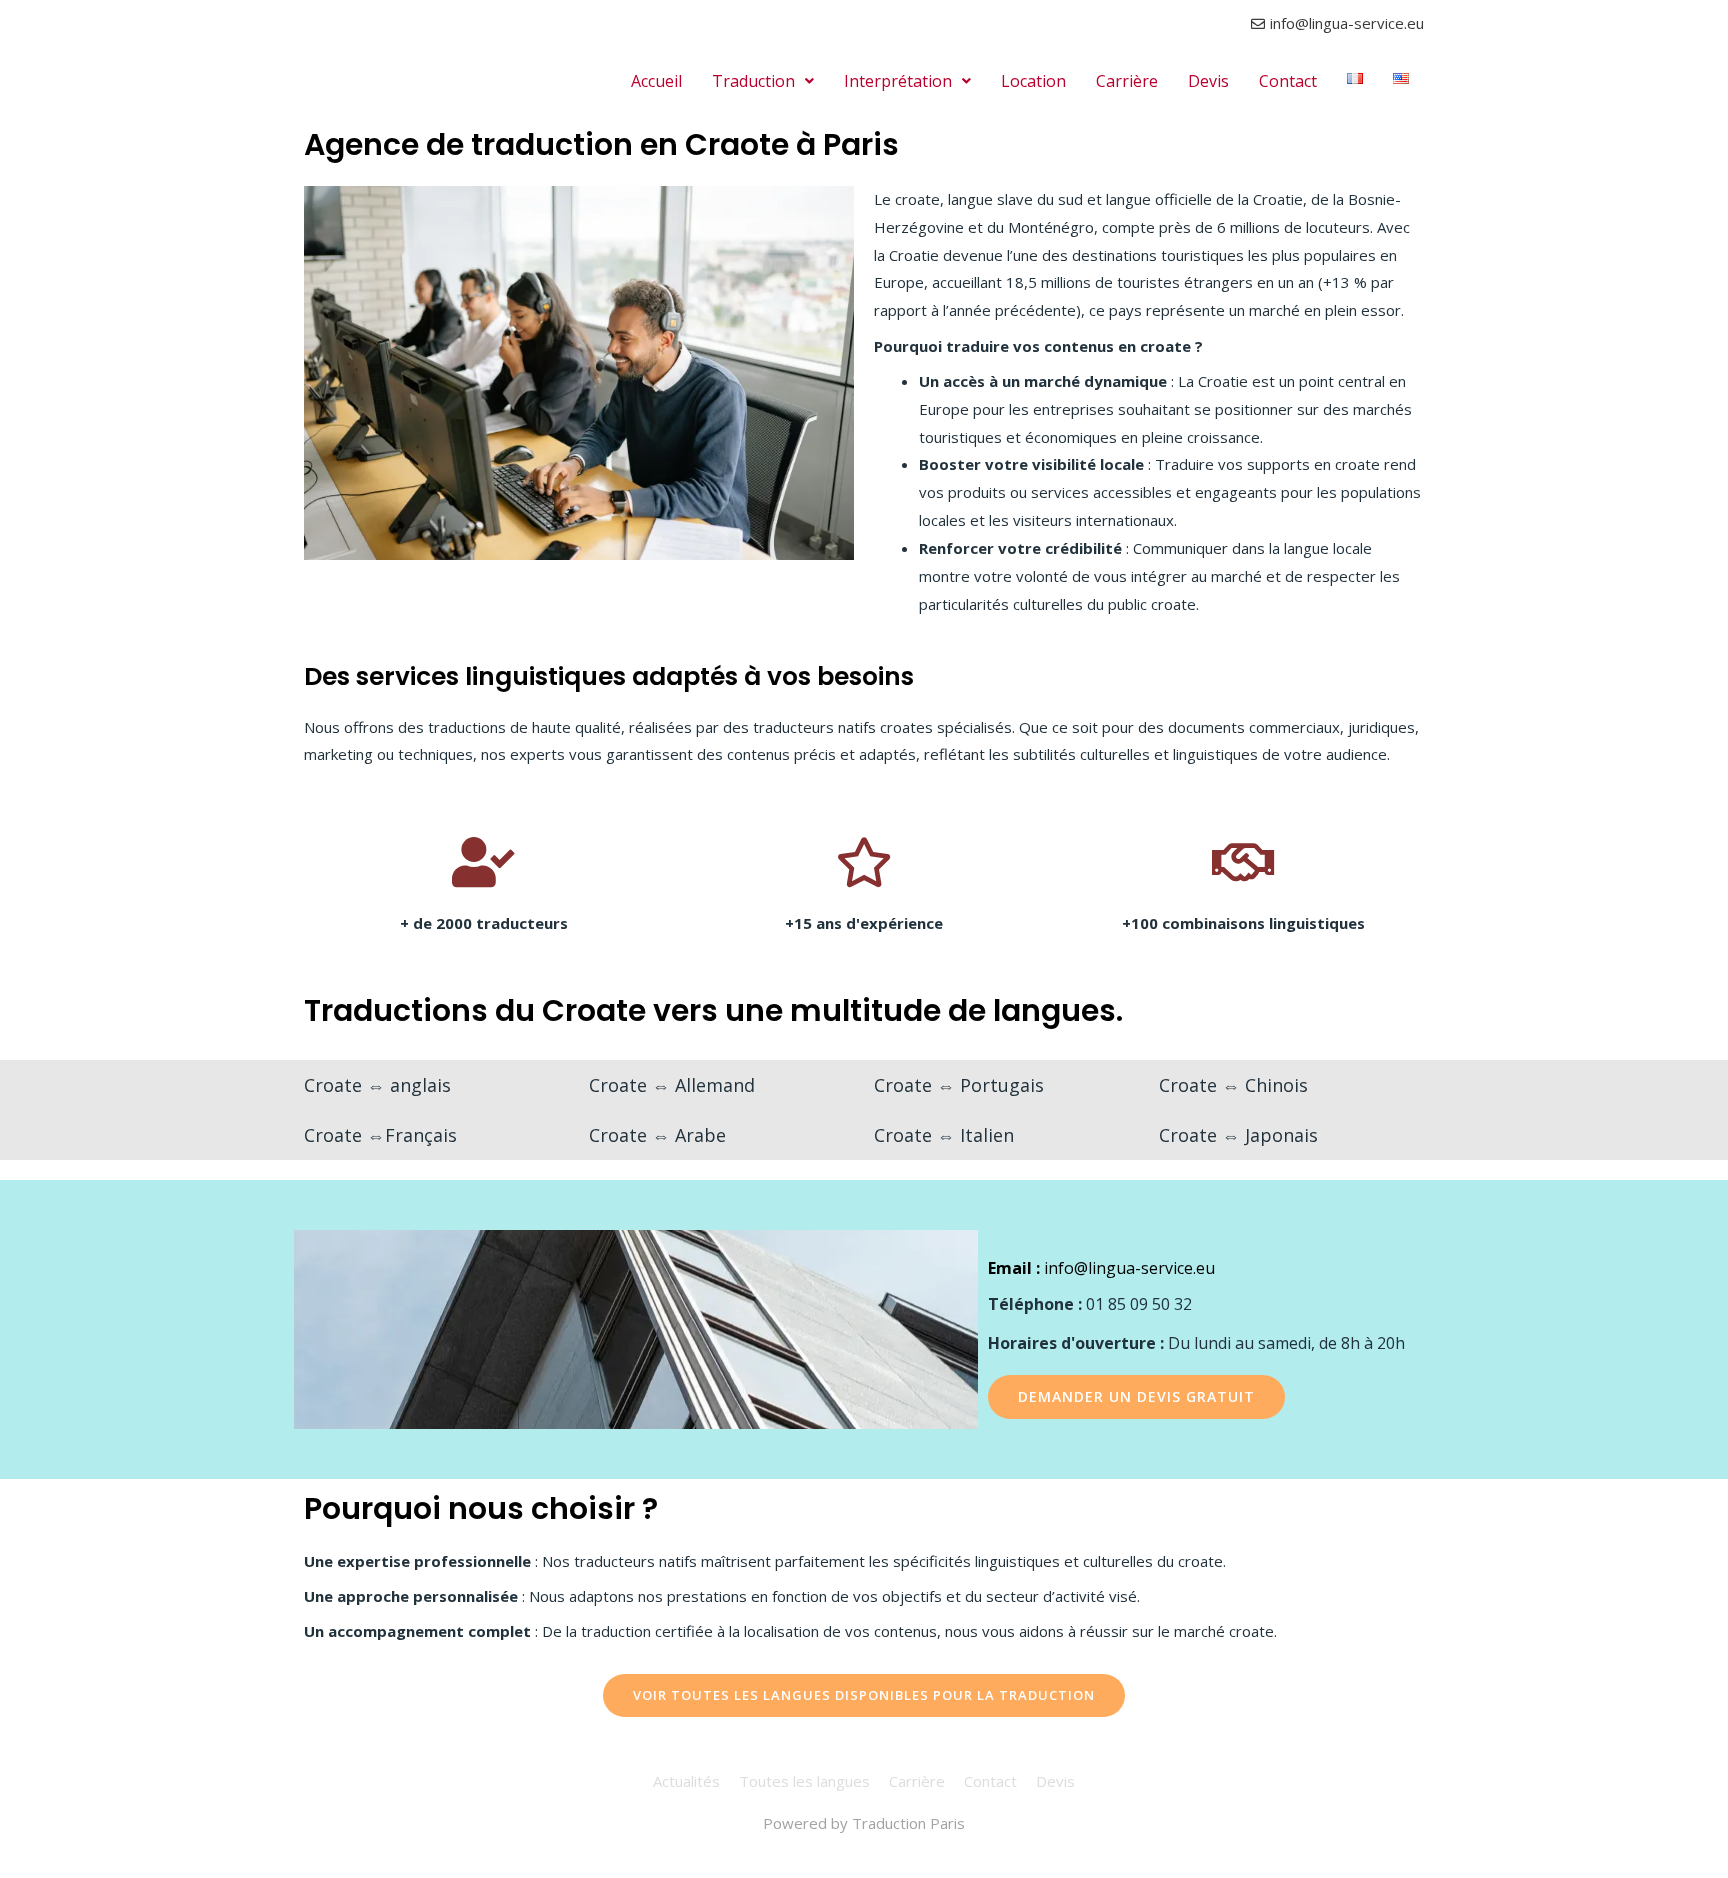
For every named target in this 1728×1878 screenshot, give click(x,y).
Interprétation (898, 81)
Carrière (1127, 81)
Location (1033, 81)
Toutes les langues (804, 1781)
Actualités (686, 1781)
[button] (763, 81)
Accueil (656, 81)
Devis (1208, 81)
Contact (1288, 81)
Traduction (753, 81)
